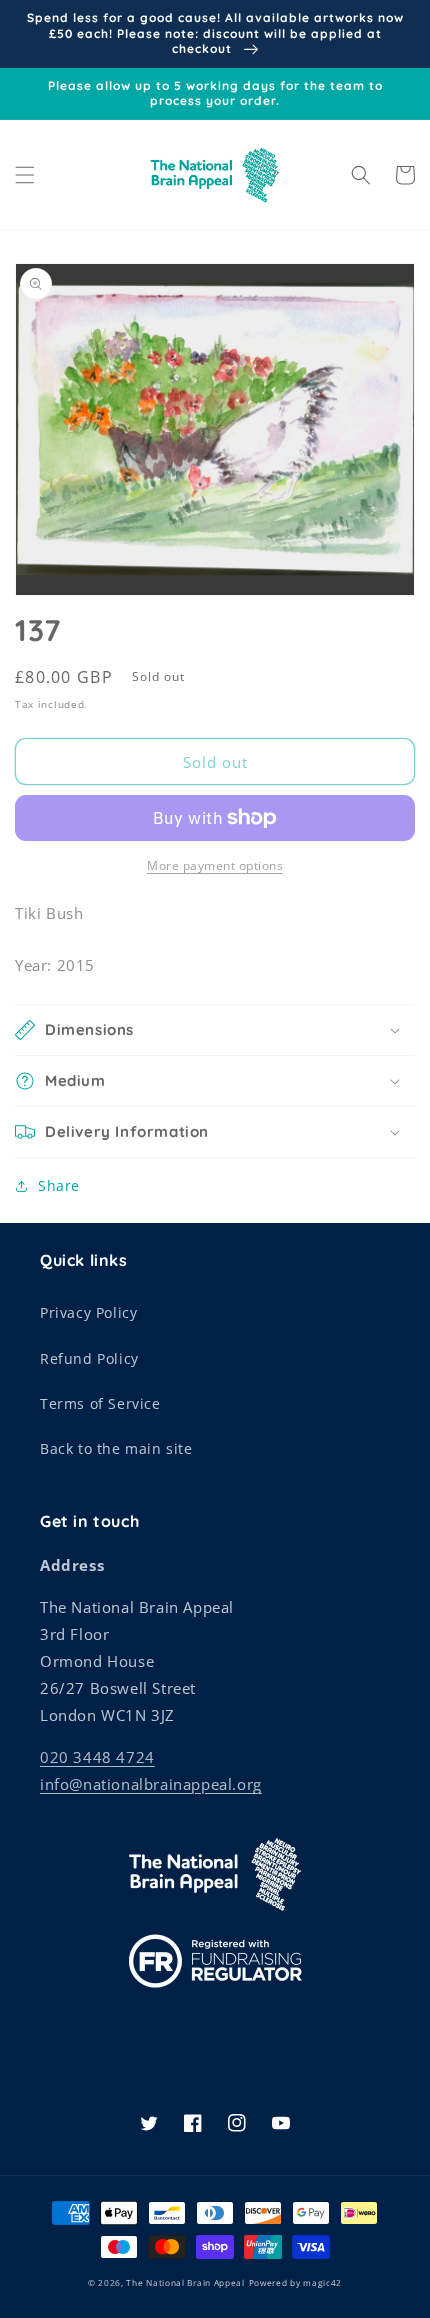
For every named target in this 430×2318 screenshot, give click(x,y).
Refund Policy (89, 1358)
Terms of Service (100, 1403)
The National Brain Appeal (185, 2282)
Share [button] (59, 1185)
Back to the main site (116, 1448)
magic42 (322, 2282)
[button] (25, 175)
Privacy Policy (88, 1312)
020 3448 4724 (97, 1757)
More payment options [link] (215, 865)
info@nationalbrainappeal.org (151, 1784)
